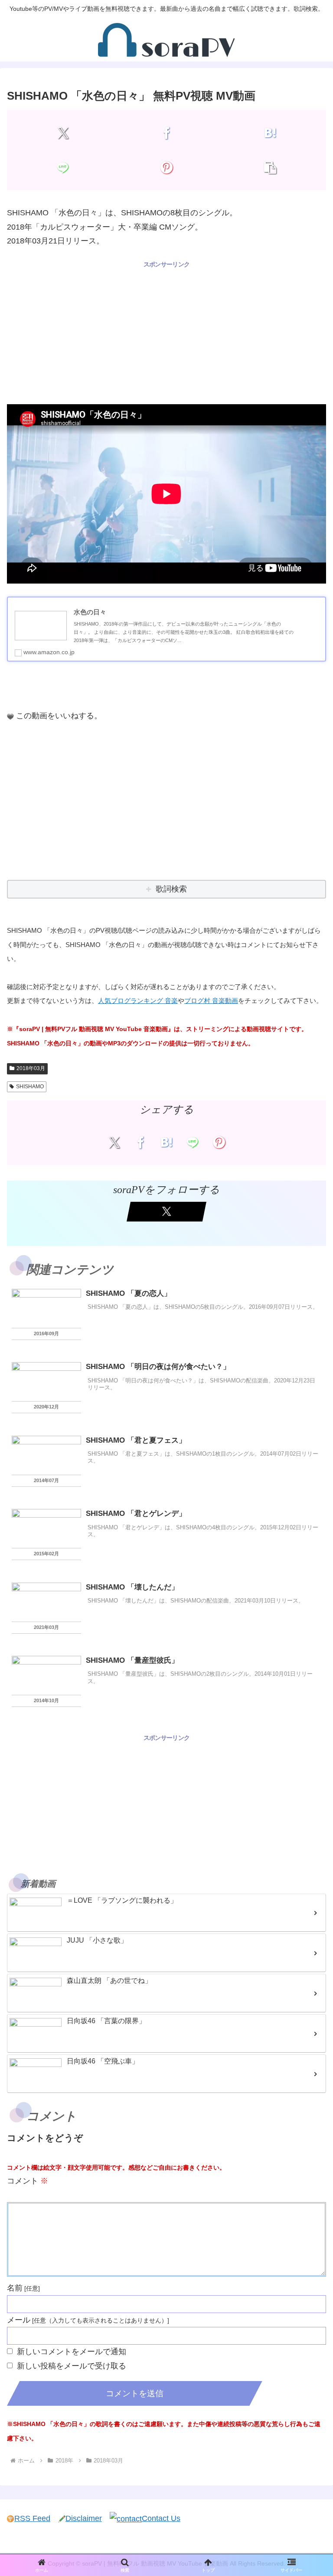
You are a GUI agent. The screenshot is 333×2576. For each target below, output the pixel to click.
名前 (15, 2288)
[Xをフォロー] (166, 1212)
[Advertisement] (166, 331)
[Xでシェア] (63, 133)
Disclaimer (84, 2518)
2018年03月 (31, 1068)
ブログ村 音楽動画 (211, 1001)
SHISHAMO (30, 1087)
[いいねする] (10, 717)
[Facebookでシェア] (166, 133)
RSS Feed (32, 2518)
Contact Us (161, 2518)
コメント (28, 2181)
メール (19, 2320)
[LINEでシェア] (63, 167)
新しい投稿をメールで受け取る (72, 2366)
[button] (270, 167)
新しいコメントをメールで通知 (72, 2352)
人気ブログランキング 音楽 (138, 1001)
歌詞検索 (171, 889)
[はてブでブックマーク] (270, 133)
